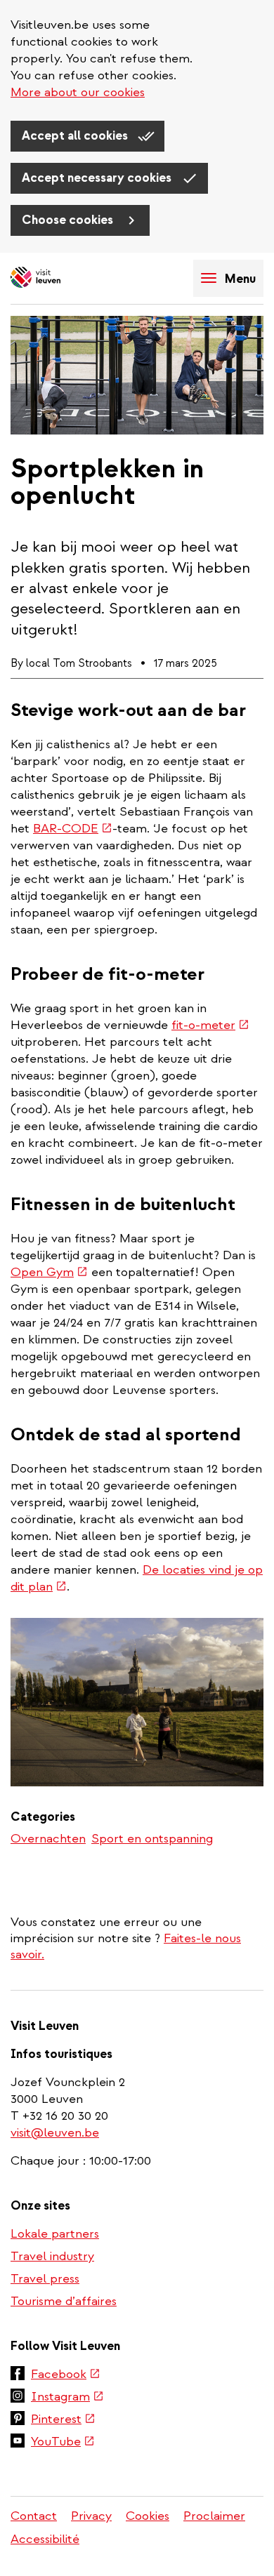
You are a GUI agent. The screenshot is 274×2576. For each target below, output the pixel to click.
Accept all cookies (76, 136)
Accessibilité (45, 2539)
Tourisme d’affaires (64, 2301)
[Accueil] (60, 278)
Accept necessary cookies (98, 178)
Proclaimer (214, 2516)
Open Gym (49, 1272)
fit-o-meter (210, 1025)
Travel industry (52, 2256)
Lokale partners (55, 2234)
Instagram (67, 2398)
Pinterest (63, 2420)
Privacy (91, 2516)
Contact (34, 2516)
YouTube (63, 2443)
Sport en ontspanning (152, 1839)
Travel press (45, 2279)
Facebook (66, 2375)
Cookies (148, 2516)
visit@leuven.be (55, 2133)
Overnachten (48, 1839)
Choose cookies (69, 220)
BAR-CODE (73, 829)
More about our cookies (78, 92)
